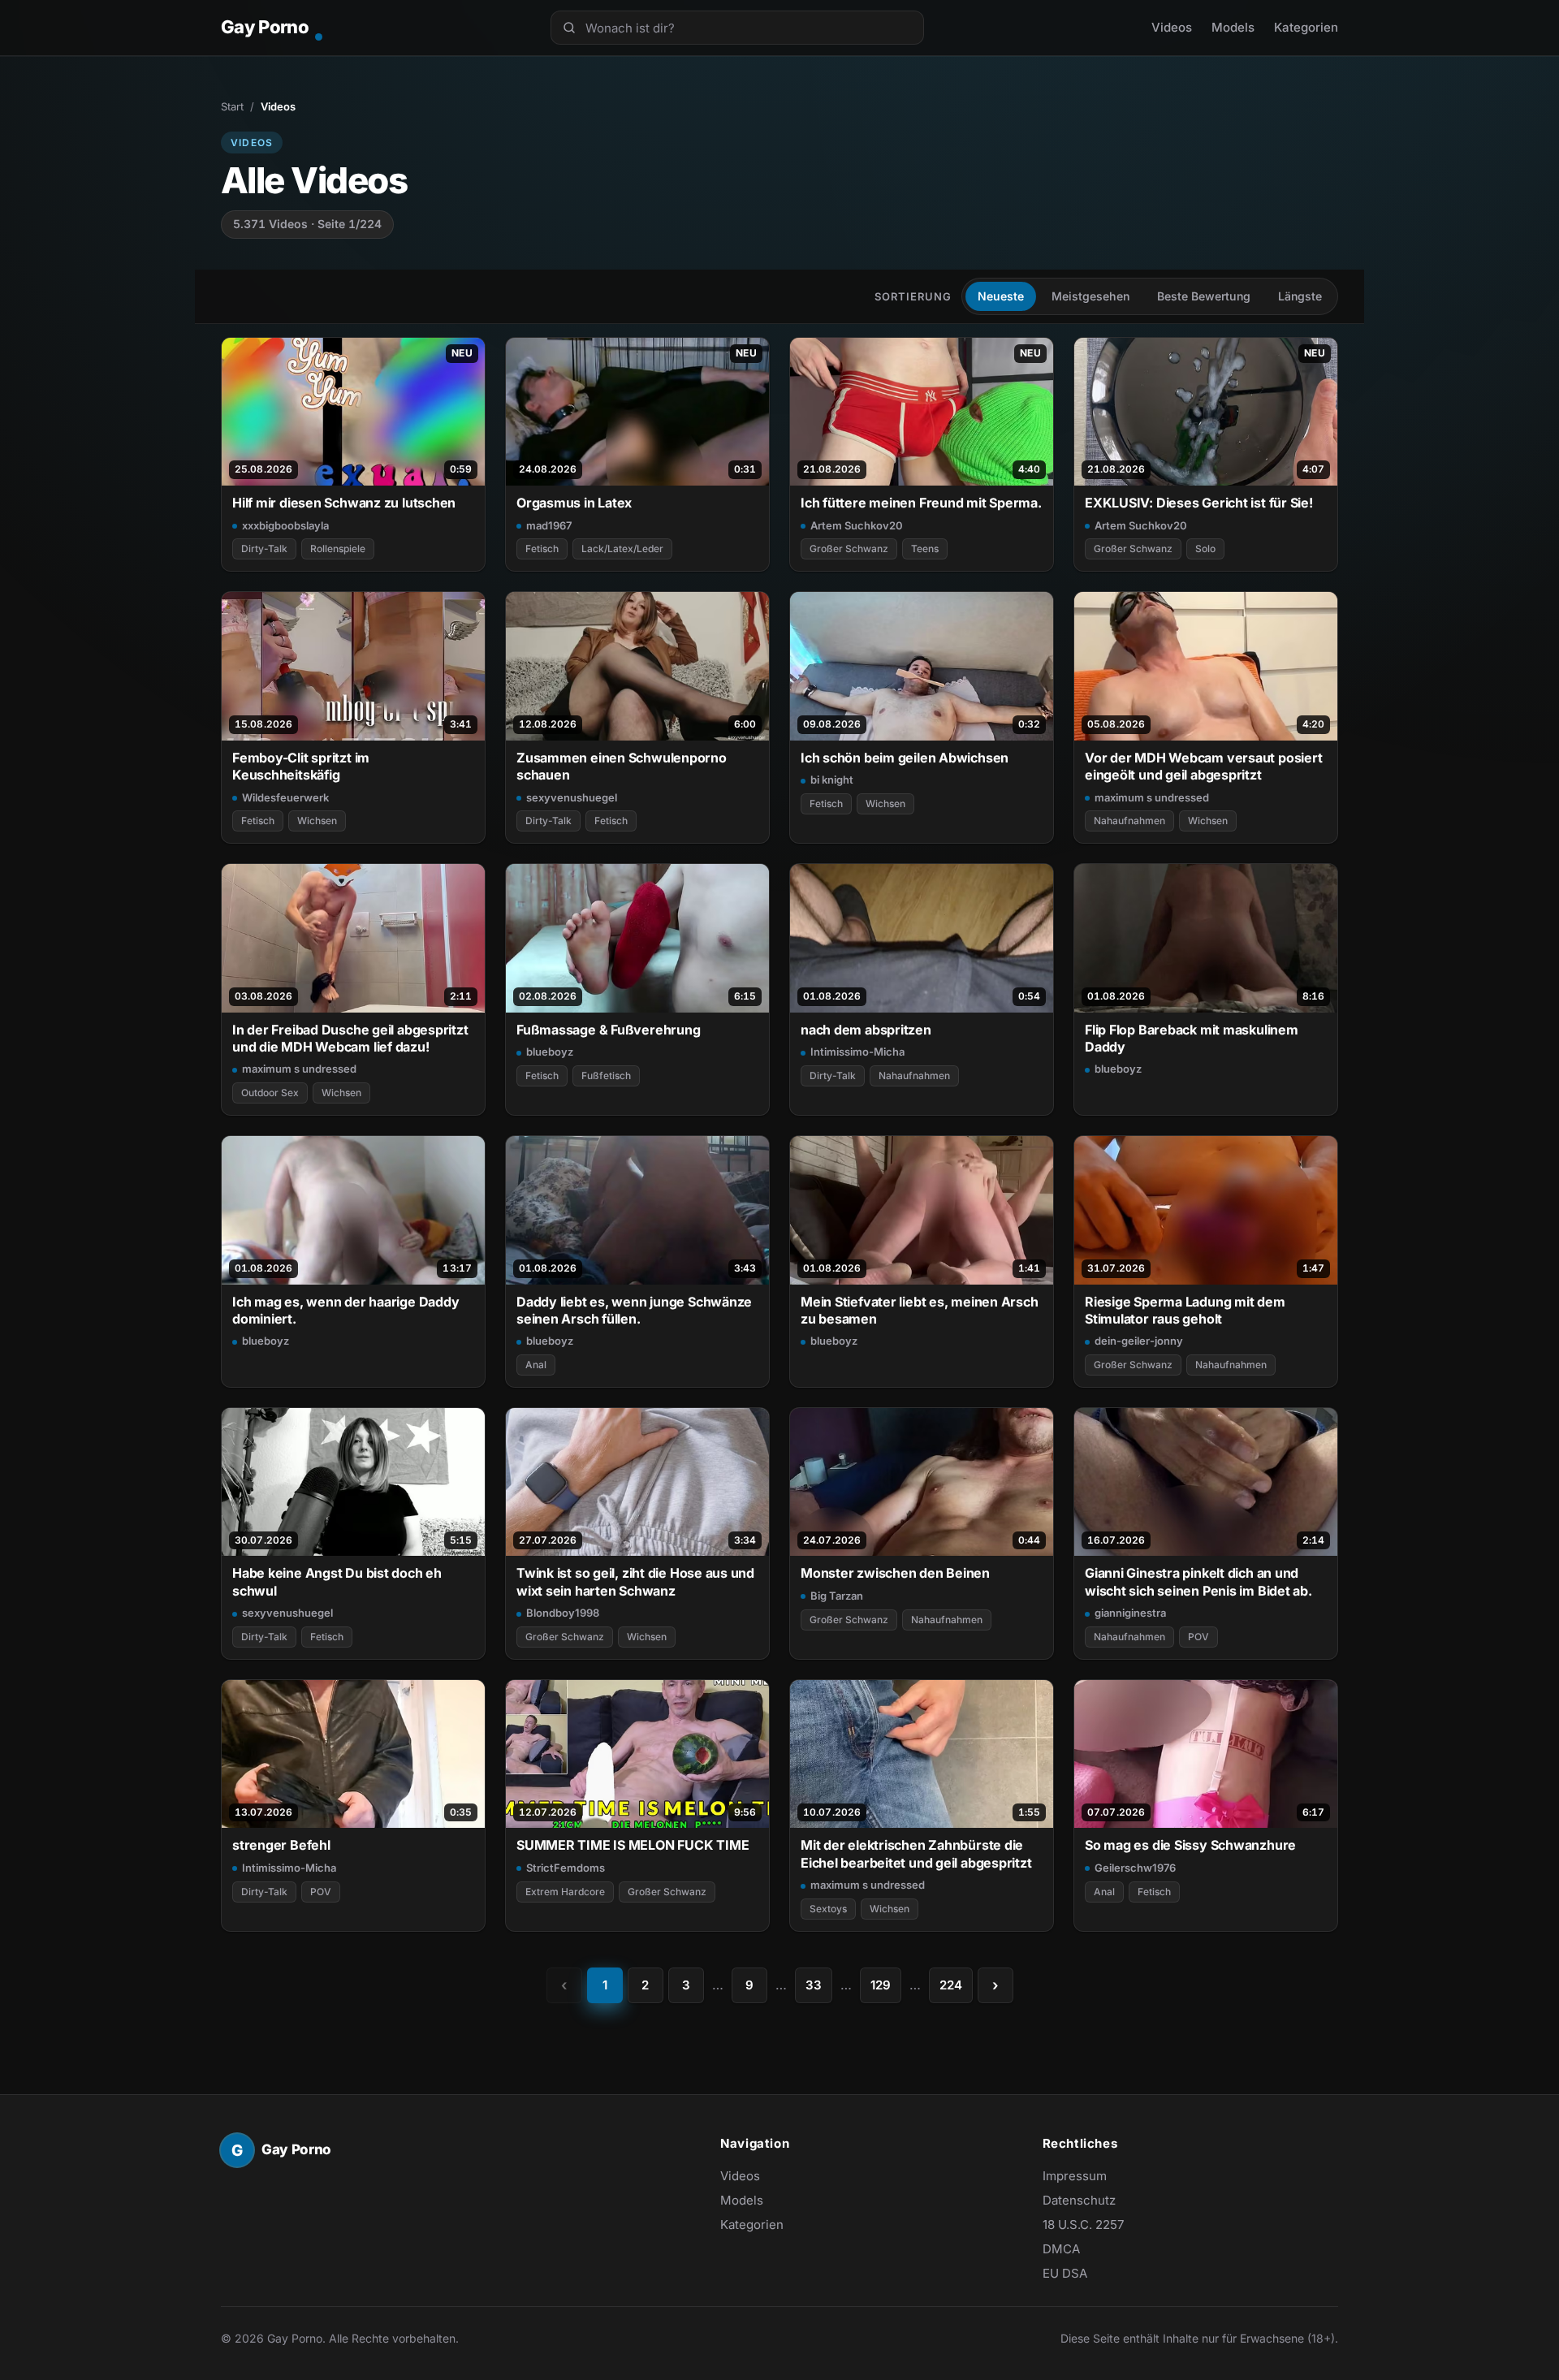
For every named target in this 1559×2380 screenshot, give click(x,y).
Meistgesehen (1090, 296)
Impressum (1075, 2176)
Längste (1300, 296)
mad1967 (549, 525)
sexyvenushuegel (572, 797)
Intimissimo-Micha (857, 1052)
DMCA (1061, 2249)
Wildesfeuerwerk (285, 797)
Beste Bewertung (1204, 296)
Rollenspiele (338, 549)
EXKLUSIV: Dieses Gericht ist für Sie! (1199, 503)
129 (881, 1985)
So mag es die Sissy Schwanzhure (1190, 1845)
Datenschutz (1079, 2200)
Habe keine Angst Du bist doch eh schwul (337, 1581)
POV (1198, 1637)
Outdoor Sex (270, 1093)
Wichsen (317, 821)
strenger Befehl (281, 1845)
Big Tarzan (837, 1596)
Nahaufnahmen (1129, 821)
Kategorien (1306, 27)
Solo (1205, 549)
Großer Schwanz (849, 549)
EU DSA (1065, 2273)
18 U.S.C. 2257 (1083, 2225)
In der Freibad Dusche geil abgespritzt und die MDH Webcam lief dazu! (350, 1038)
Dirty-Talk (264, 549)
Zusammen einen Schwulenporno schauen (622, 766)
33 (814, 1985)
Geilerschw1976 (1135, 1868)
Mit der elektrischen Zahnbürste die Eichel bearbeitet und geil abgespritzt (916, 1853)
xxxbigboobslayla (285, 525)
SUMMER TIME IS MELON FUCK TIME (633, 1845)
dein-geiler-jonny (1139, 1341)
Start (232, 106)
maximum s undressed (1152, 797)
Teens (925, 549)
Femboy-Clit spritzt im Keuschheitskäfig (301, 766)
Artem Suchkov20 (857, 525)
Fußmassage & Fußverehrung (608, 1030)
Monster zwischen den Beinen (895, 1573)
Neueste (1001, 296)
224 (951, 1985)
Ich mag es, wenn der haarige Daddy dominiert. (345, 1310)
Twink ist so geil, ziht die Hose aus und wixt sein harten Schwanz (635, 1581)
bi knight (832, 780)
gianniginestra (1130, 1613)
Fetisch (542, 549)
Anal (536, 1365)
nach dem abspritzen (866, 1030)
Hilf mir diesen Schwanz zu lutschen (344, 503)
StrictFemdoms (566, 1868)
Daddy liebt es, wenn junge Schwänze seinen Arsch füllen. (634, 1310)
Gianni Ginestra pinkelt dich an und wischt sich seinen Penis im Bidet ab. (1198, 1581)
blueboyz (550, 1052)
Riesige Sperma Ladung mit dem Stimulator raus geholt (1185, 1310)
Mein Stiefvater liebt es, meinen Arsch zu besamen (920, 1310)
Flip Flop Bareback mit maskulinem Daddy (1192, 1038)
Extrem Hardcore (565, 1892)
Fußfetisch (606, 1076)
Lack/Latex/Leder (622, 549)
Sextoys (828, 1909)
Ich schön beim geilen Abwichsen (905, 758)
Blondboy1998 (563, 1613)
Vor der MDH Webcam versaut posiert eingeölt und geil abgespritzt (1203, 766)
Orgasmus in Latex (574, 503)
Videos (1172, 27)
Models (1233, 27)
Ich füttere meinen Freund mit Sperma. (921, 503)
